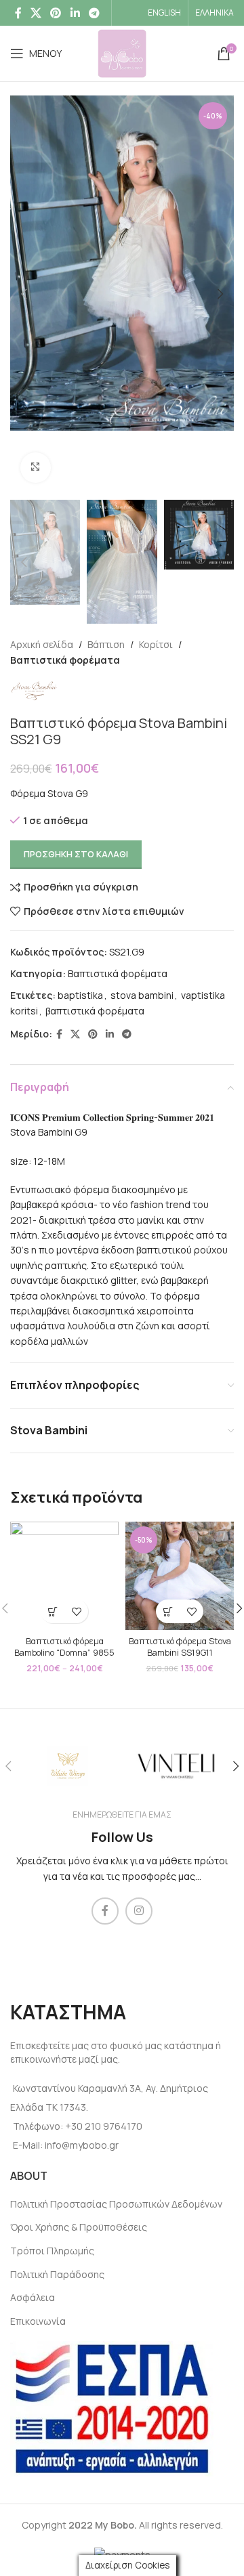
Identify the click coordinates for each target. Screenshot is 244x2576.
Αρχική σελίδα (42, 644)
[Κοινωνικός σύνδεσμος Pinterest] (56, 13)
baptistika (80, 995)
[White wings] (68, 1766)
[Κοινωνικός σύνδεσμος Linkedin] (75, 13)
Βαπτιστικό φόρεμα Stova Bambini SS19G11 (180, 1647)
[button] (168, 1611)
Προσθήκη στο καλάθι (76, 854)
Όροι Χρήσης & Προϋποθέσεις (79, 2227)
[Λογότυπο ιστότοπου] (122, 52)
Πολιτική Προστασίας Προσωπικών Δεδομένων (116, 2204)
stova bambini (142, 995)
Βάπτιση (106, 644)
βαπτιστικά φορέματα (95, 1011)
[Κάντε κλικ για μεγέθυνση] (36, 468)
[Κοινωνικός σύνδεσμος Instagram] (139, 1911)
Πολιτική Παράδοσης (57, 2274)
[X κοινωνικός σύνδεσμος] (36, 13)
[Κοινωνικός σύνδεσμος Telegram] (94, 13)
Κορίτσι (156, 644)
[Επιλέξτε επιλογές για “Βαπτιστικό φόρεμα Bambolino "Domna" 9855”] (53, 1611)
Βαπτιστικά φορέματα (65, 660)
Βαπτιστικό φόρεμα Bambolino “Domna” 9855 (64, 1647)
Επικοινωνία (38, 2321)
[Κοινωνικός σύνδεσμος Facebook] (18, 13)
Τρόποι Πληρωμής (52, 2251)
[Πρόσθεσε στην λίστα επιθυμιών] (76, 1611)
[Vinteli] (176, 1766)
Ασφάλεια (33, 2297)
